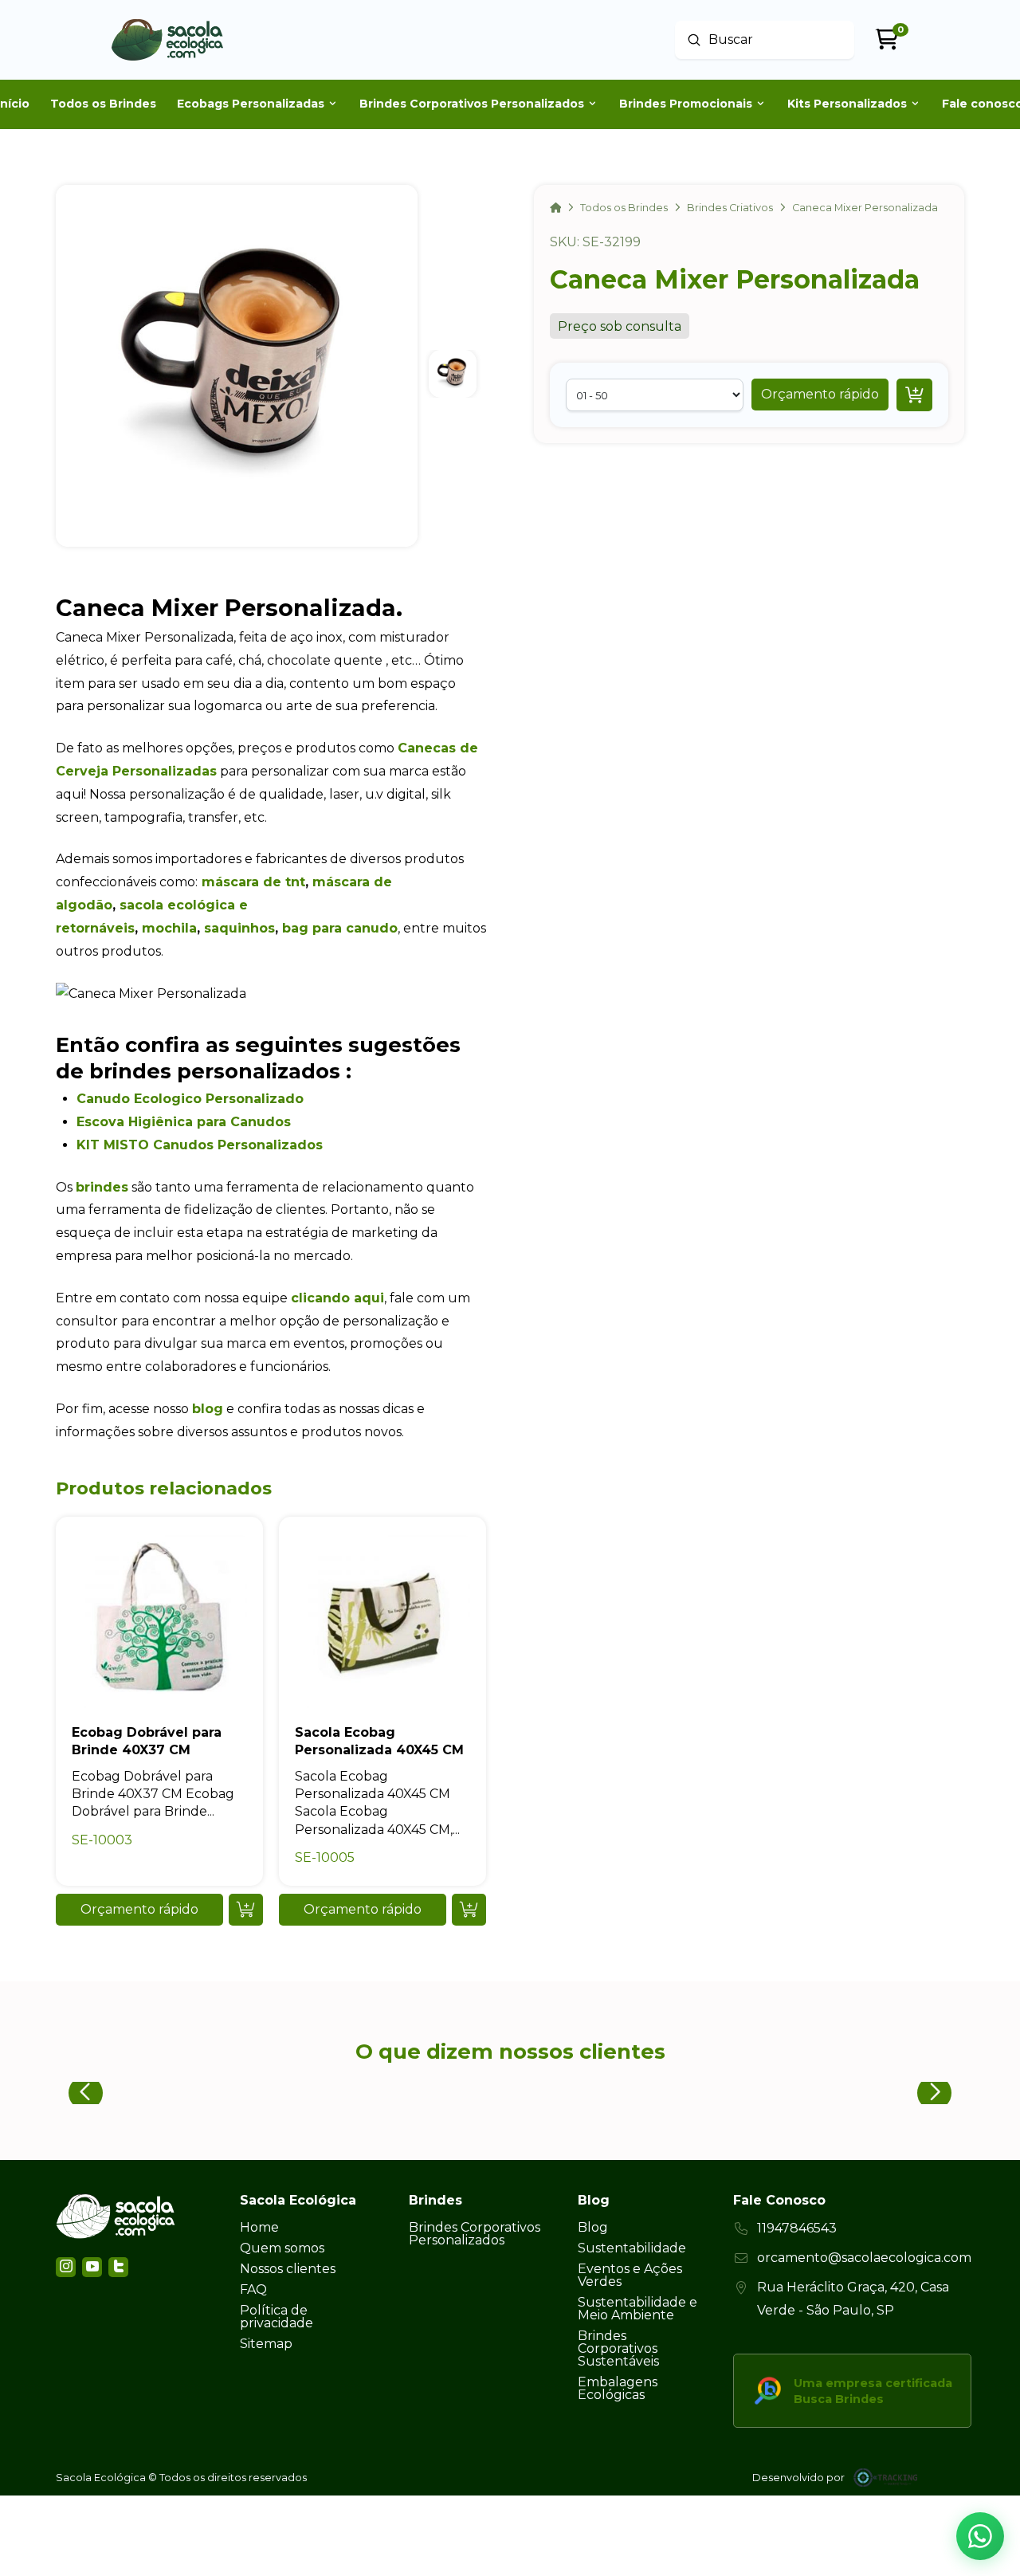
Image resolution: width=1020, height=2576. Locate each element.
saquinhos (239, 928)
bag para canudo (340, 928)
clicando (320, 1298)
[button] (820, 395)
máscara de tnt (253, 882)
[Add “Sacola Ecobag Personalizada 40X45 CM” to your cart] (469, 1910)
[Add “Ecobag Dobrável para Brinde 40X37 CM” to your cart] (246, 1910)
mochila (169, 928)
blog (208, 1409)
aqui (367, 1298)
